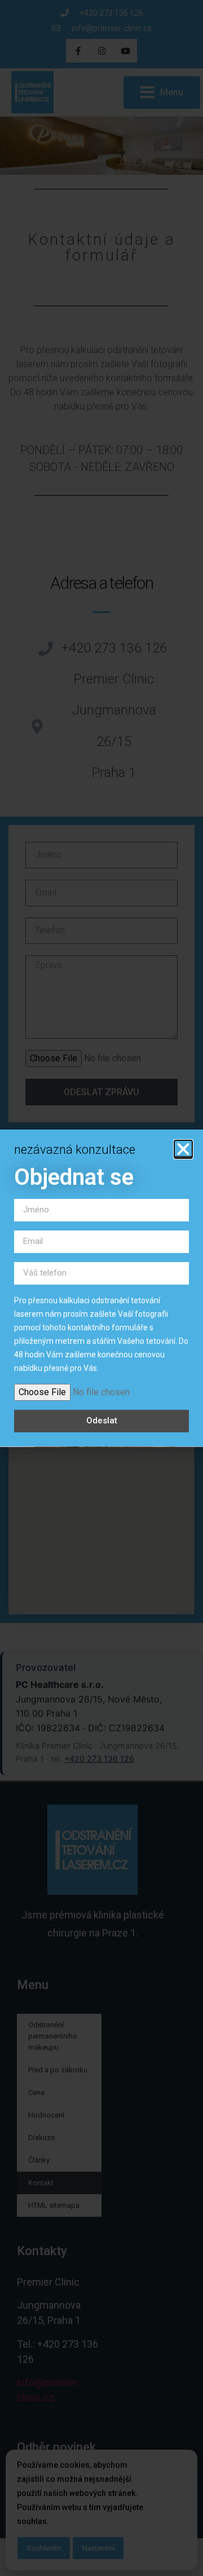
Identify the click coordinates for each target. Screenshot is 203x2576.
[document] (101, 1288)
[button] (183, 1149)
